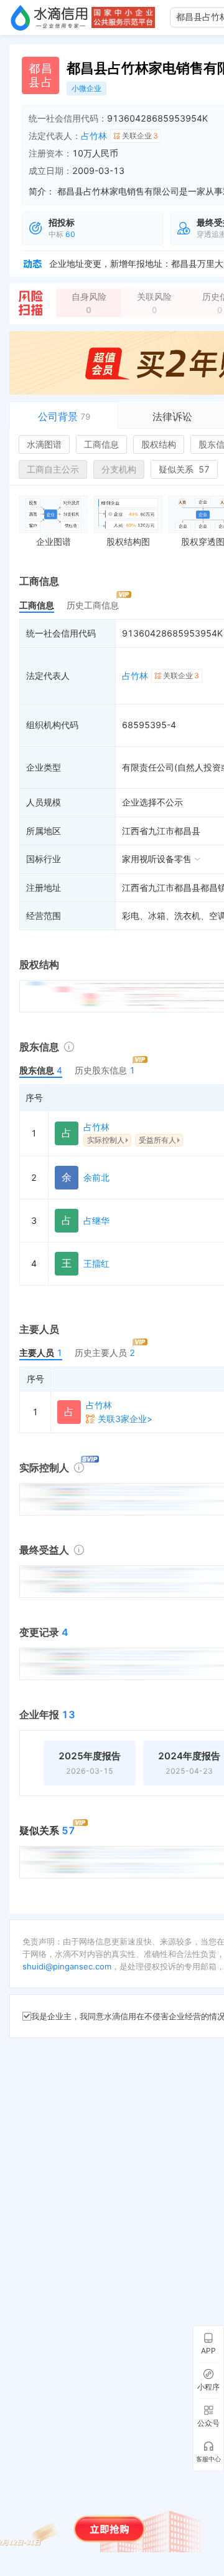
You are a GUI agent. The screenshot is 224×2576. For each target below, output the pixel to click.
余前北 (96, 1177)
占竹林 (94, 136)
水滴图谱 (44, 444)
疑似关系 (184, 469)
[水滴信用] (49, 17)
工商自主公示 (53, 469)
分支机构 (119, 469)
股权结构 (159, 444)
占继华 (96, 1220)
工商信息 (101, 444)
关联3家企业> (125, 1419)
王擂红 (96, 1263)
